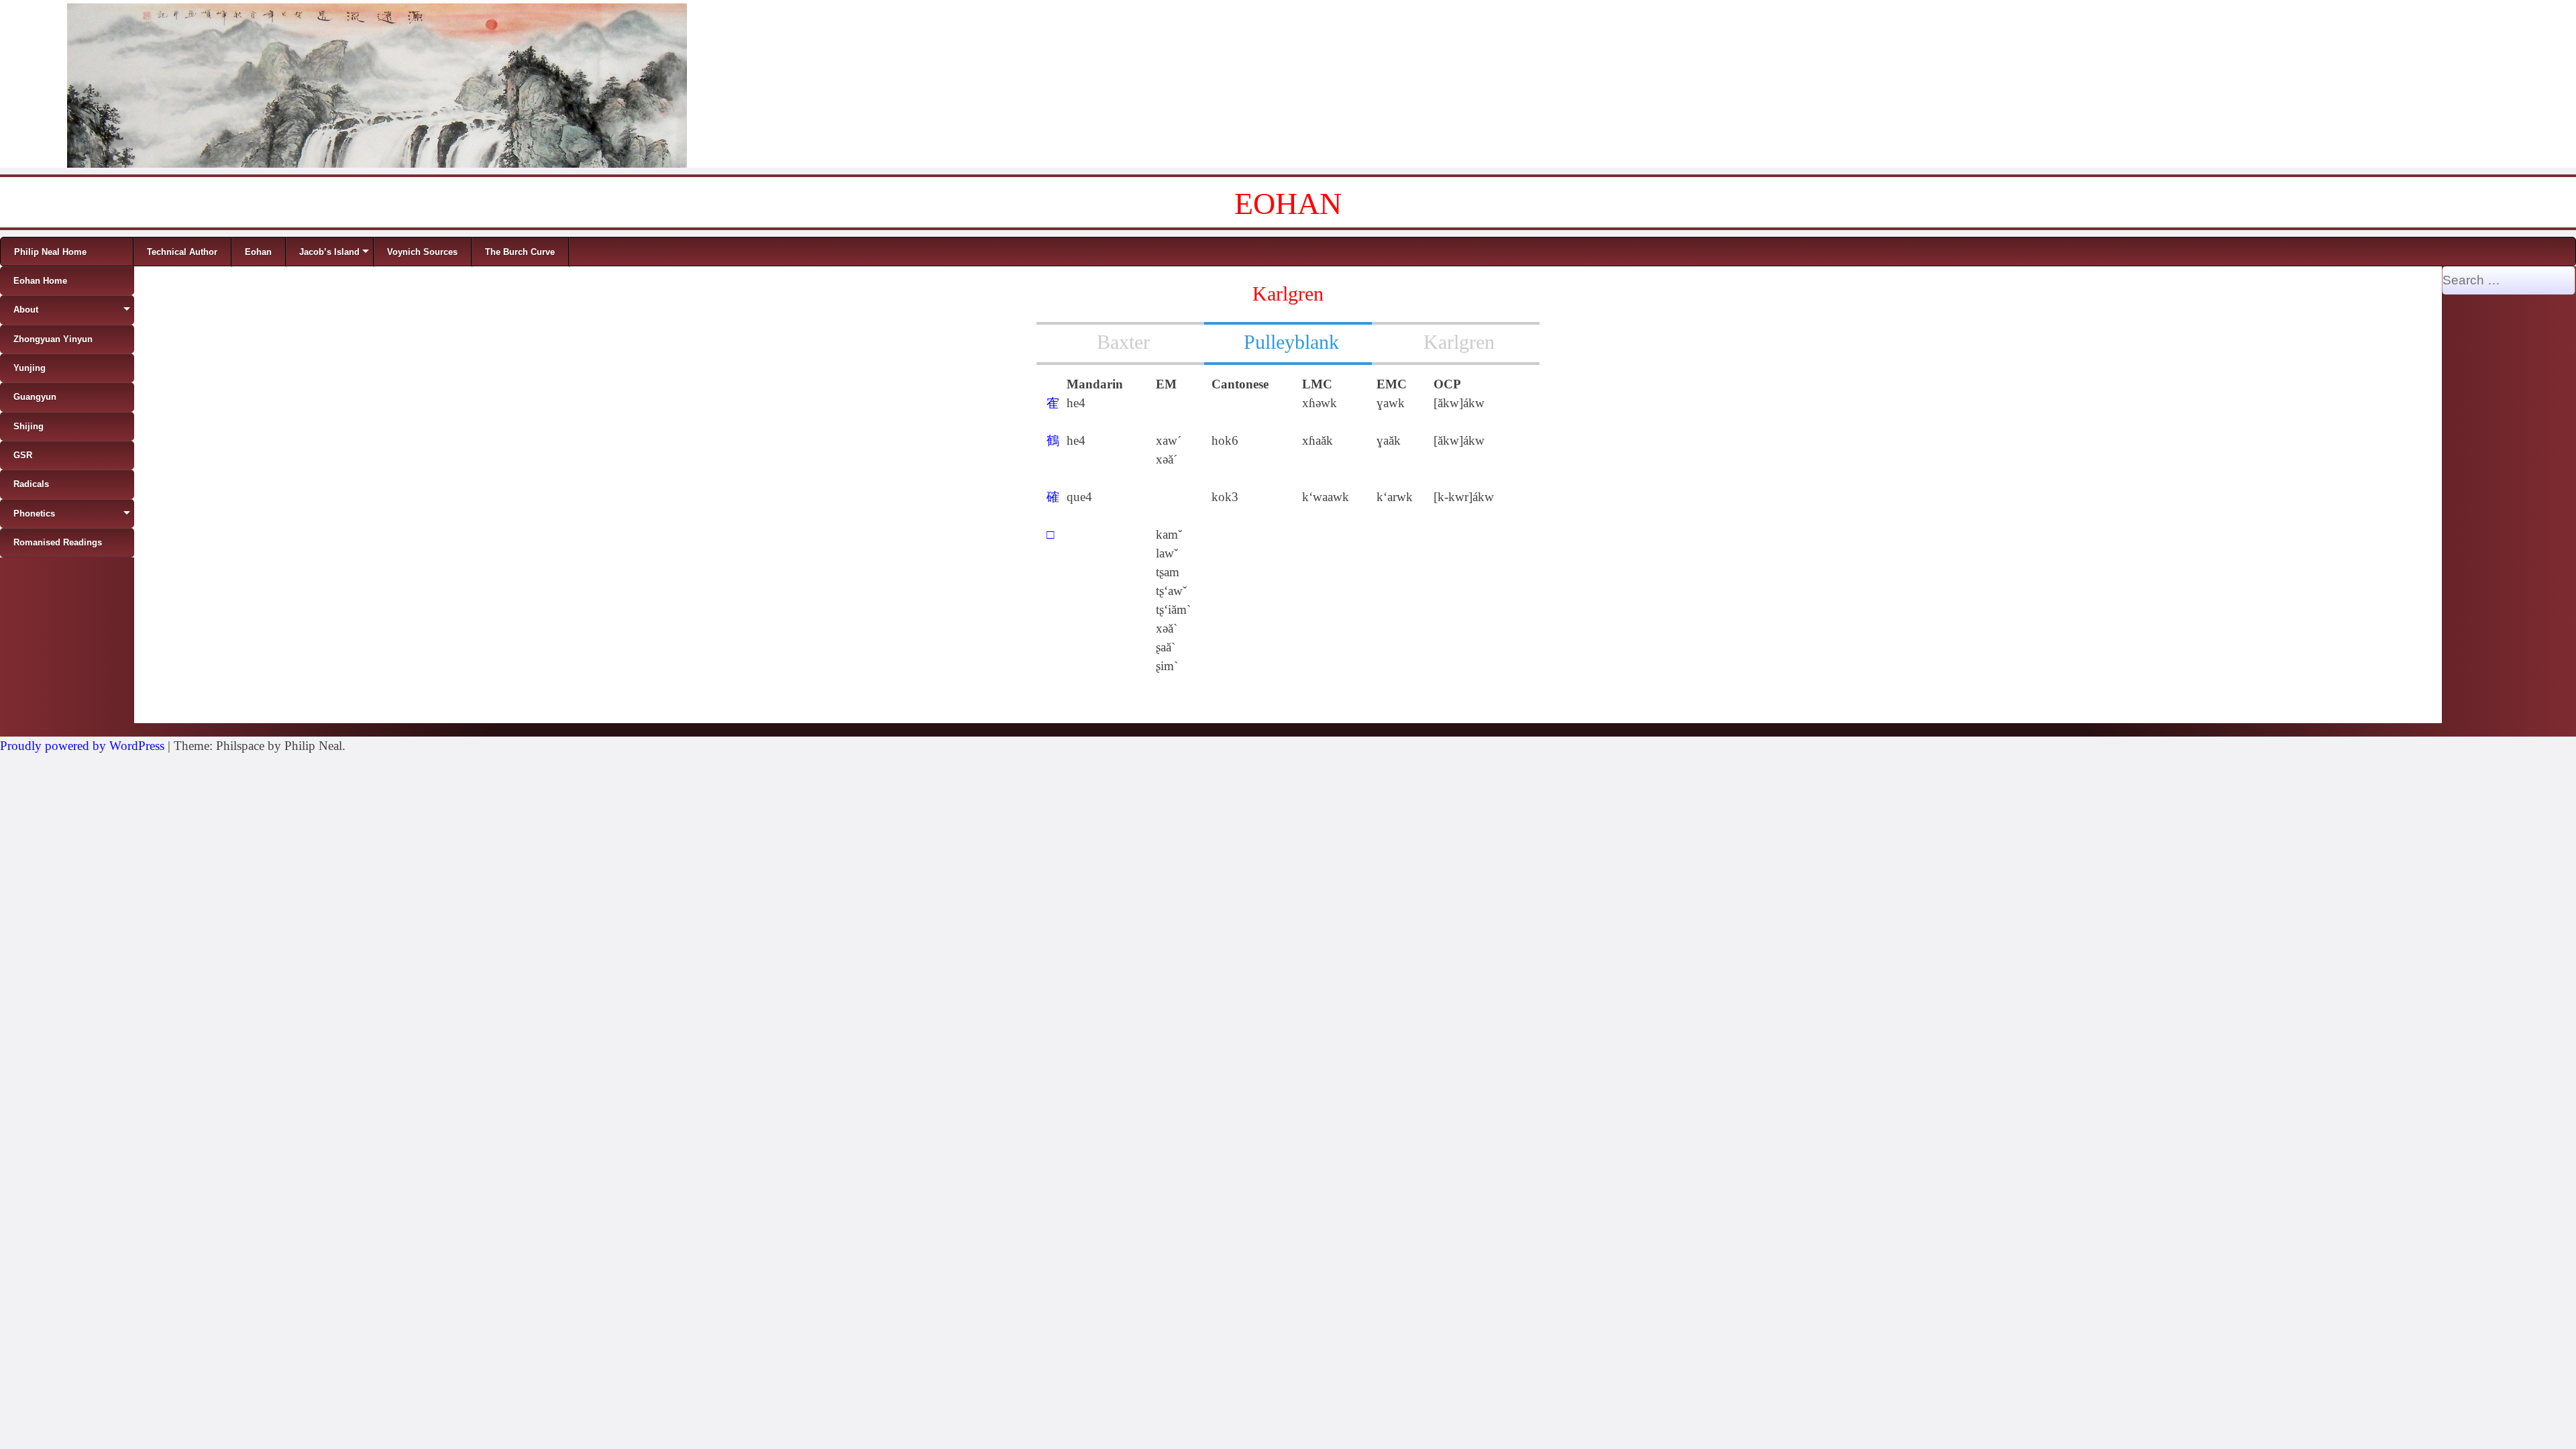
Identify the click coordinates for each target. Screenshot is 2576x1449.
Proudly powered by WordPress (82, 746)
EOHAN (1288, 204)
